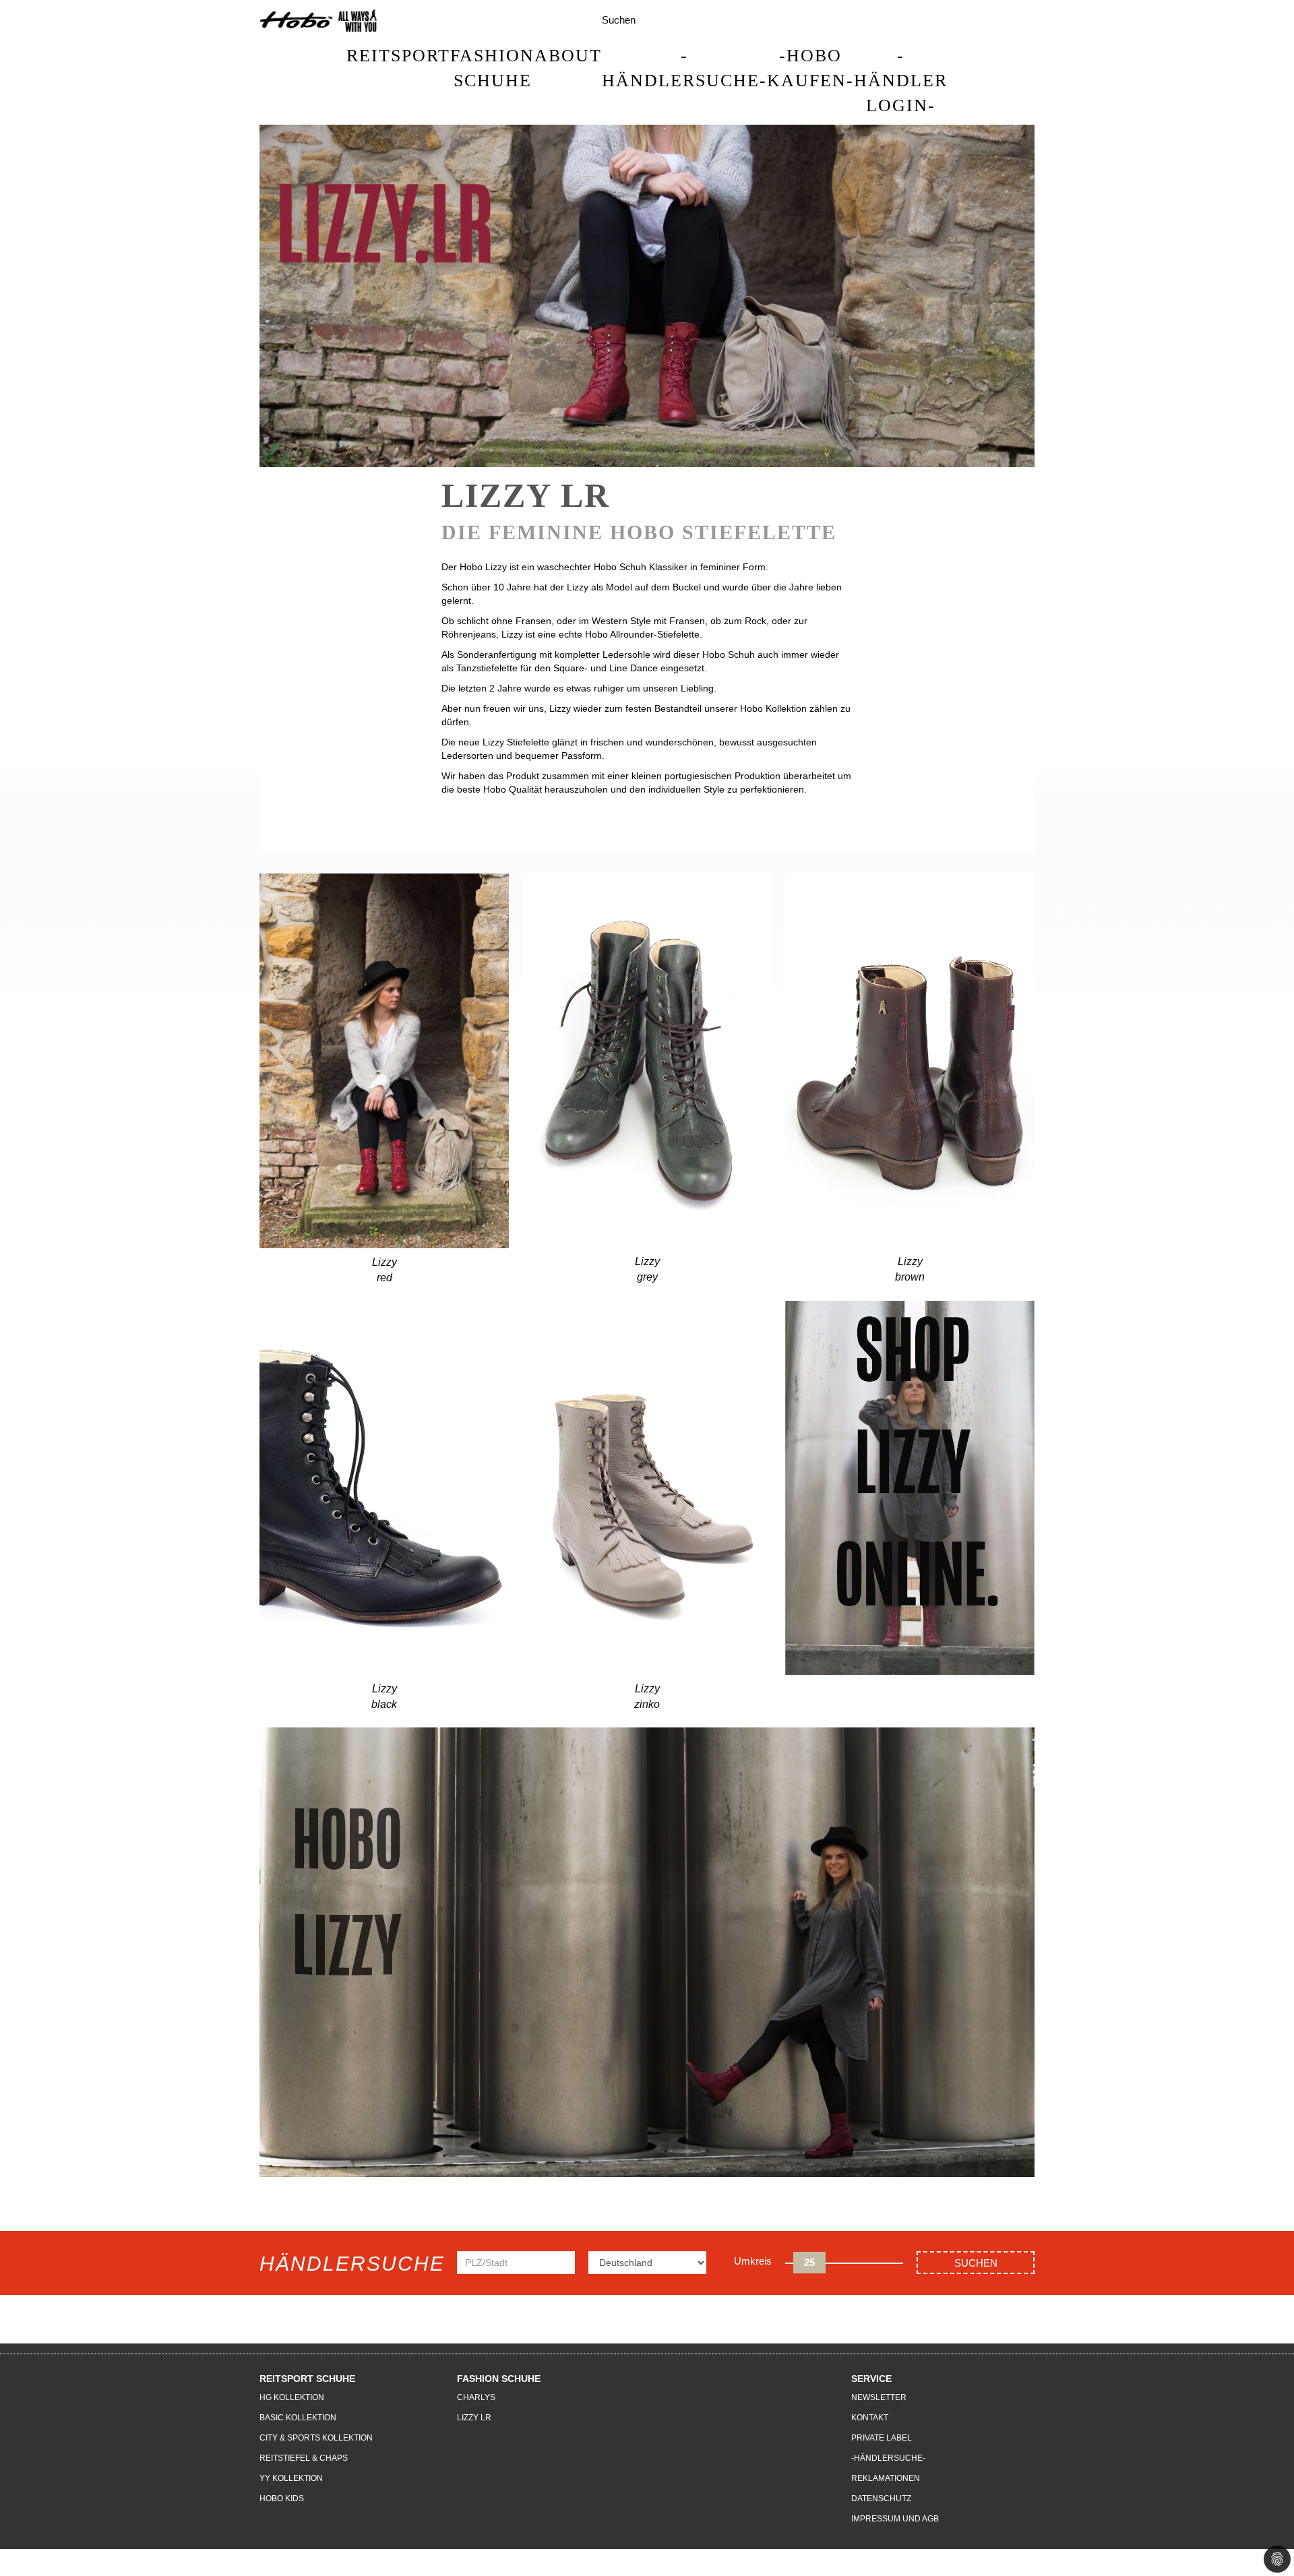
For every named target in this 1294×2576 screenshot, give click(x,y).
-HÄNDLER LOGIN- (901, 81)
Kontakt (870, 2418)
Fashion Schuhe (492, 68)
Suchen (976, 2263)
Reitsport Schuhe (307, 2379)
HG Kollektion (292, 2397)
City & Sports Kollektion (316, 2438)
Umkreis (753, 2261)
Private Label (882, 2438)
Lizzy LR (474, 2418)
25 (809, 2262)
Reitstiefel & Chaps (304, 2458)
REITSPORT (398, 56)
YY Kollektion (291, 2478)
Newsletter (879, 2397)
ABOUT (568, 56)
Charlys (476, 2397)
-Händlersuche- (684, 68)
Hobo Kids (282, 2498)
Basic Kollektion (298, 2418)
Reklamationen (886, 2478)
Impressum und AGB (895, 2519)
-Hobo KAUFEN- (810, 68)
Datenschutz (881, 2498)
